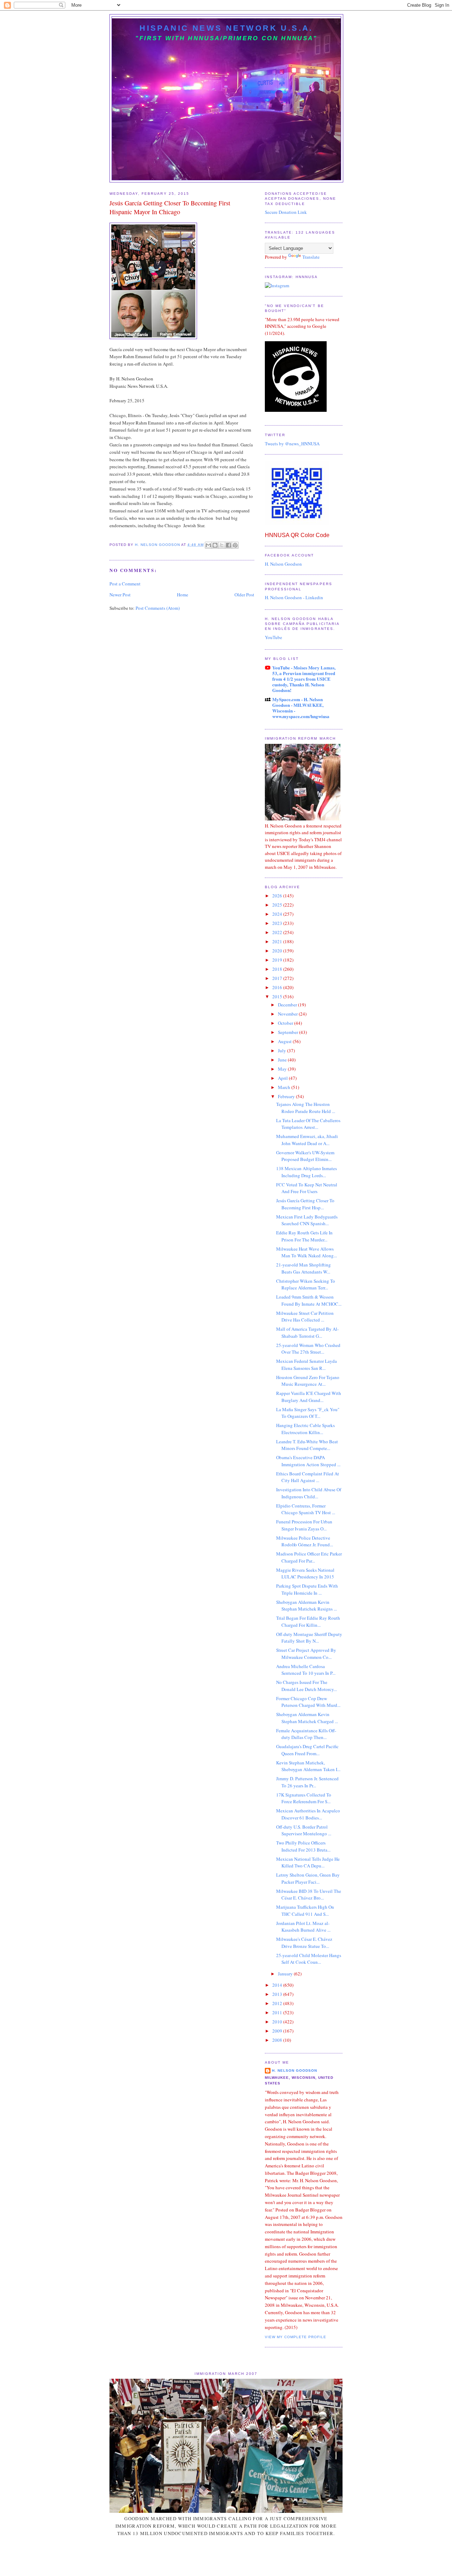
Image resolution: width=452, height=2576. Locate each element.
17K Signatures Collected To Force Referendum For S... (304, 1798)
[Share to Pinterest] (235, 545)
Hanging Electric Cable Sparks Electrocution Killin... (305, 1429)
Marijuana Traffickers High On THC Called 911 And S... (305, 1910)
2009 (278, 2031)
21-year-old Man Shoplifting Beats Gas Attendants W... (304, 1268)
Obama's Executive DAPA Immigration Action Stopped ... (308, 1461)
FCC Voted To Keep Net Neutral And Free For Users (307, 1188)
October (286, 1023)
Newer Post (120, 595)
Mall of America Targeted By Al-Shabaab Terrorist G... (307, 1332)
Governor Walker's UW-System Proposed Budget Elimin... (305, 1156)
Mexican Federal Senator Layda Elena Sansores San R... (307, 1365)
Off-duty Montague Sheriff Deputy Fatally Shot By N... (309, 1638)
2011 (278, 2012)
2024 (278, 914)
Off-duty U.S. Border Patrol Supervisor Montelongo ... (304, 1830)
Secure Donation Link (286, 212)
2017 (278, 978)
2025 (278, 905)
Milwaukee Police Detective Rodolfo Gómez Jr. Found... (305, 1541)
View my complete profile (296, 2337)
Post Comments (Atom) (158, 608)
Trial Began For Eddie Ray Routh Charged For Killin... (308, 1621)
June (283, 1060)
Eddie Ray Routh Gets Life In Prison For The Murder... (304, 1236)
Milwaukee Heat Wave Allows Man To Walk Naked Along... (307, 1252)
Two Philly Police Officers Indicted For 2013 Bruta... (303, 1846)
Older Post (244, 595)
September (289, 1032)
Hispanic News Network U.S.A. (226, 28)
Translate (311, 257)
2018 (278, 969)
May (283, 1069)
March (285, 1087)
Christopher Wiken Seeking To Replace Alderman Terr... (306, 1284)
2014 (278, 1985)
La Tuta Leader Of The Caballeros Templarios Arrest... (308, 1124)
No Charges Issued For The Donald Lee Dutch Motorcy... (307, 1686)
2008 (278, 2040)
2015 (278, 997)
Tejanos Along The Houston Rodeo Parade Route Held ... (306, 1108)
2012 (278, 2003)
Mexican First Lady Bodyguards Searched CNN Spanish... (307, 1220)
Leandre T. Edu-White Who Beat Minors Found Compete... (307, 1445)
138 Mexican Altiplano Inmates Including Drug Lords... (307, 1172)
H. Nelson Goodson (283, 564)
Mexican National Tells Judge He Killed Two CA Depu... (308, 1862)
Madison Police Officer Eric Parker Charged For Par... (309, 1557)
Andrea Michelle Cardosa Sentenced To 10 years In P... (306, 1670)
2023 (278, 923)
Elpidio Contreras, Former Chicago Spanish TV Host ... (306, 1509)
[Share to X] (222, 545)
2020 (278, 951)
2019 (278, 960)
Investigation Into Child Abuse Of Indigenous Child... (309, 1493)
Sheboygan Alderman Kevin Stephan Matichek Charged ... (307, 1718)
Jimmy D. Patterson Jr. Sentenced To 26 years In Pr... (307, 1782)
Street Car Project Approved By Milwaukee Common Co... (306, 1654)
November (288, 1014)
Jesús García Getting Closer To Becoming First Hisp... (305, 1204)
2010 (278, 2022)
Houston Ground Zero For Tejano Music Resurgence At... (308, 1381)
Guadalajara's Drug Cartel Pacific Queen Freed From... (307, 1750)
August (285, 1041)
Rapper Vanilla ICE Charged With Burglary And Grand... (309, 1397)
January (286, 1974)
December (288, 1005)
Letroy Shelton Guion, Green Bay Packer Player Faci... (308, 1878)
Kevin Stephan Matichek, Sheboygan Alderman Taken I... (308, 1766)
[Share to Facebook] (228, 545)
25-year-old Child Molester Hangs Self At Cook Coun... (309, 1959)
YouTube (273, 637)
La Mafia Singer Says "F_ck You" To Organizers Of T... (308, 1413)
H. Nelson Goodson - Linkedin (294, 597)
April (283, 1078)
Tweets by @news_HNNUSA (292, 444)
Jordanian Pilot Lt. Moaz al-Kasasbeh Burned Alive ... (303, 1927)
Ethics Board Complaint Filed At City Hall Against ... (308, 1477)
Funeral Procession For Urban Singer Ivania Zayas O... (304, 1525)
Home (183, 595)
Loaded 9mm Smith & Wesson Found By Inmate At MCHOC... (309, 1300)
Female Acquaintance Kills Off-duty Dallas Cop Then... (306, 1734)
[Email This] (208, 545)
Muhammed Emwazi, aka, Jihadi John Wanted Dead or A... (307, 1140)
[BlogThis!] (215, 545)
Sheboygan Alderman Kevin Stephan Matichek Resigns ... (307, 1606)
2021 (278, 941)
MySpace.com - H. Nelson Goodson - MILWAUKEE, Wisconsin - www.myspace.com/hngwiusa (301, 708)
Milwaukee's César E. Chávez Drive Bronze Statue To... (304, 1943)
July (282, 1051)
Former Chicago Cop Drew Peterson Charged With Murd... (308, 1702)
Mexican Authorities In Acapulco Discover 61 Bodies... (308, 1814)
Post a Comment (125, 584)
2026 (278, 896)
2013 (278, 1994)
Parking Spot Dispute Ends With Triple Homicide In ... (307, 1589)
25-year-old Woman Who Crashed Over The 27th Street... (308, 1349)
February (287, 1096)
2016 (278, 987)
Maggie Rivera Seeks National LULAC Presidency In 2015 (305, 1573)
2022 (278, 932)
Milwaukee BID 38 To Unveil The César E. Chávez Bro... (309, 1895)
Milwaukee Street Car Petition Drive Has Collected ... (305, 1317)
